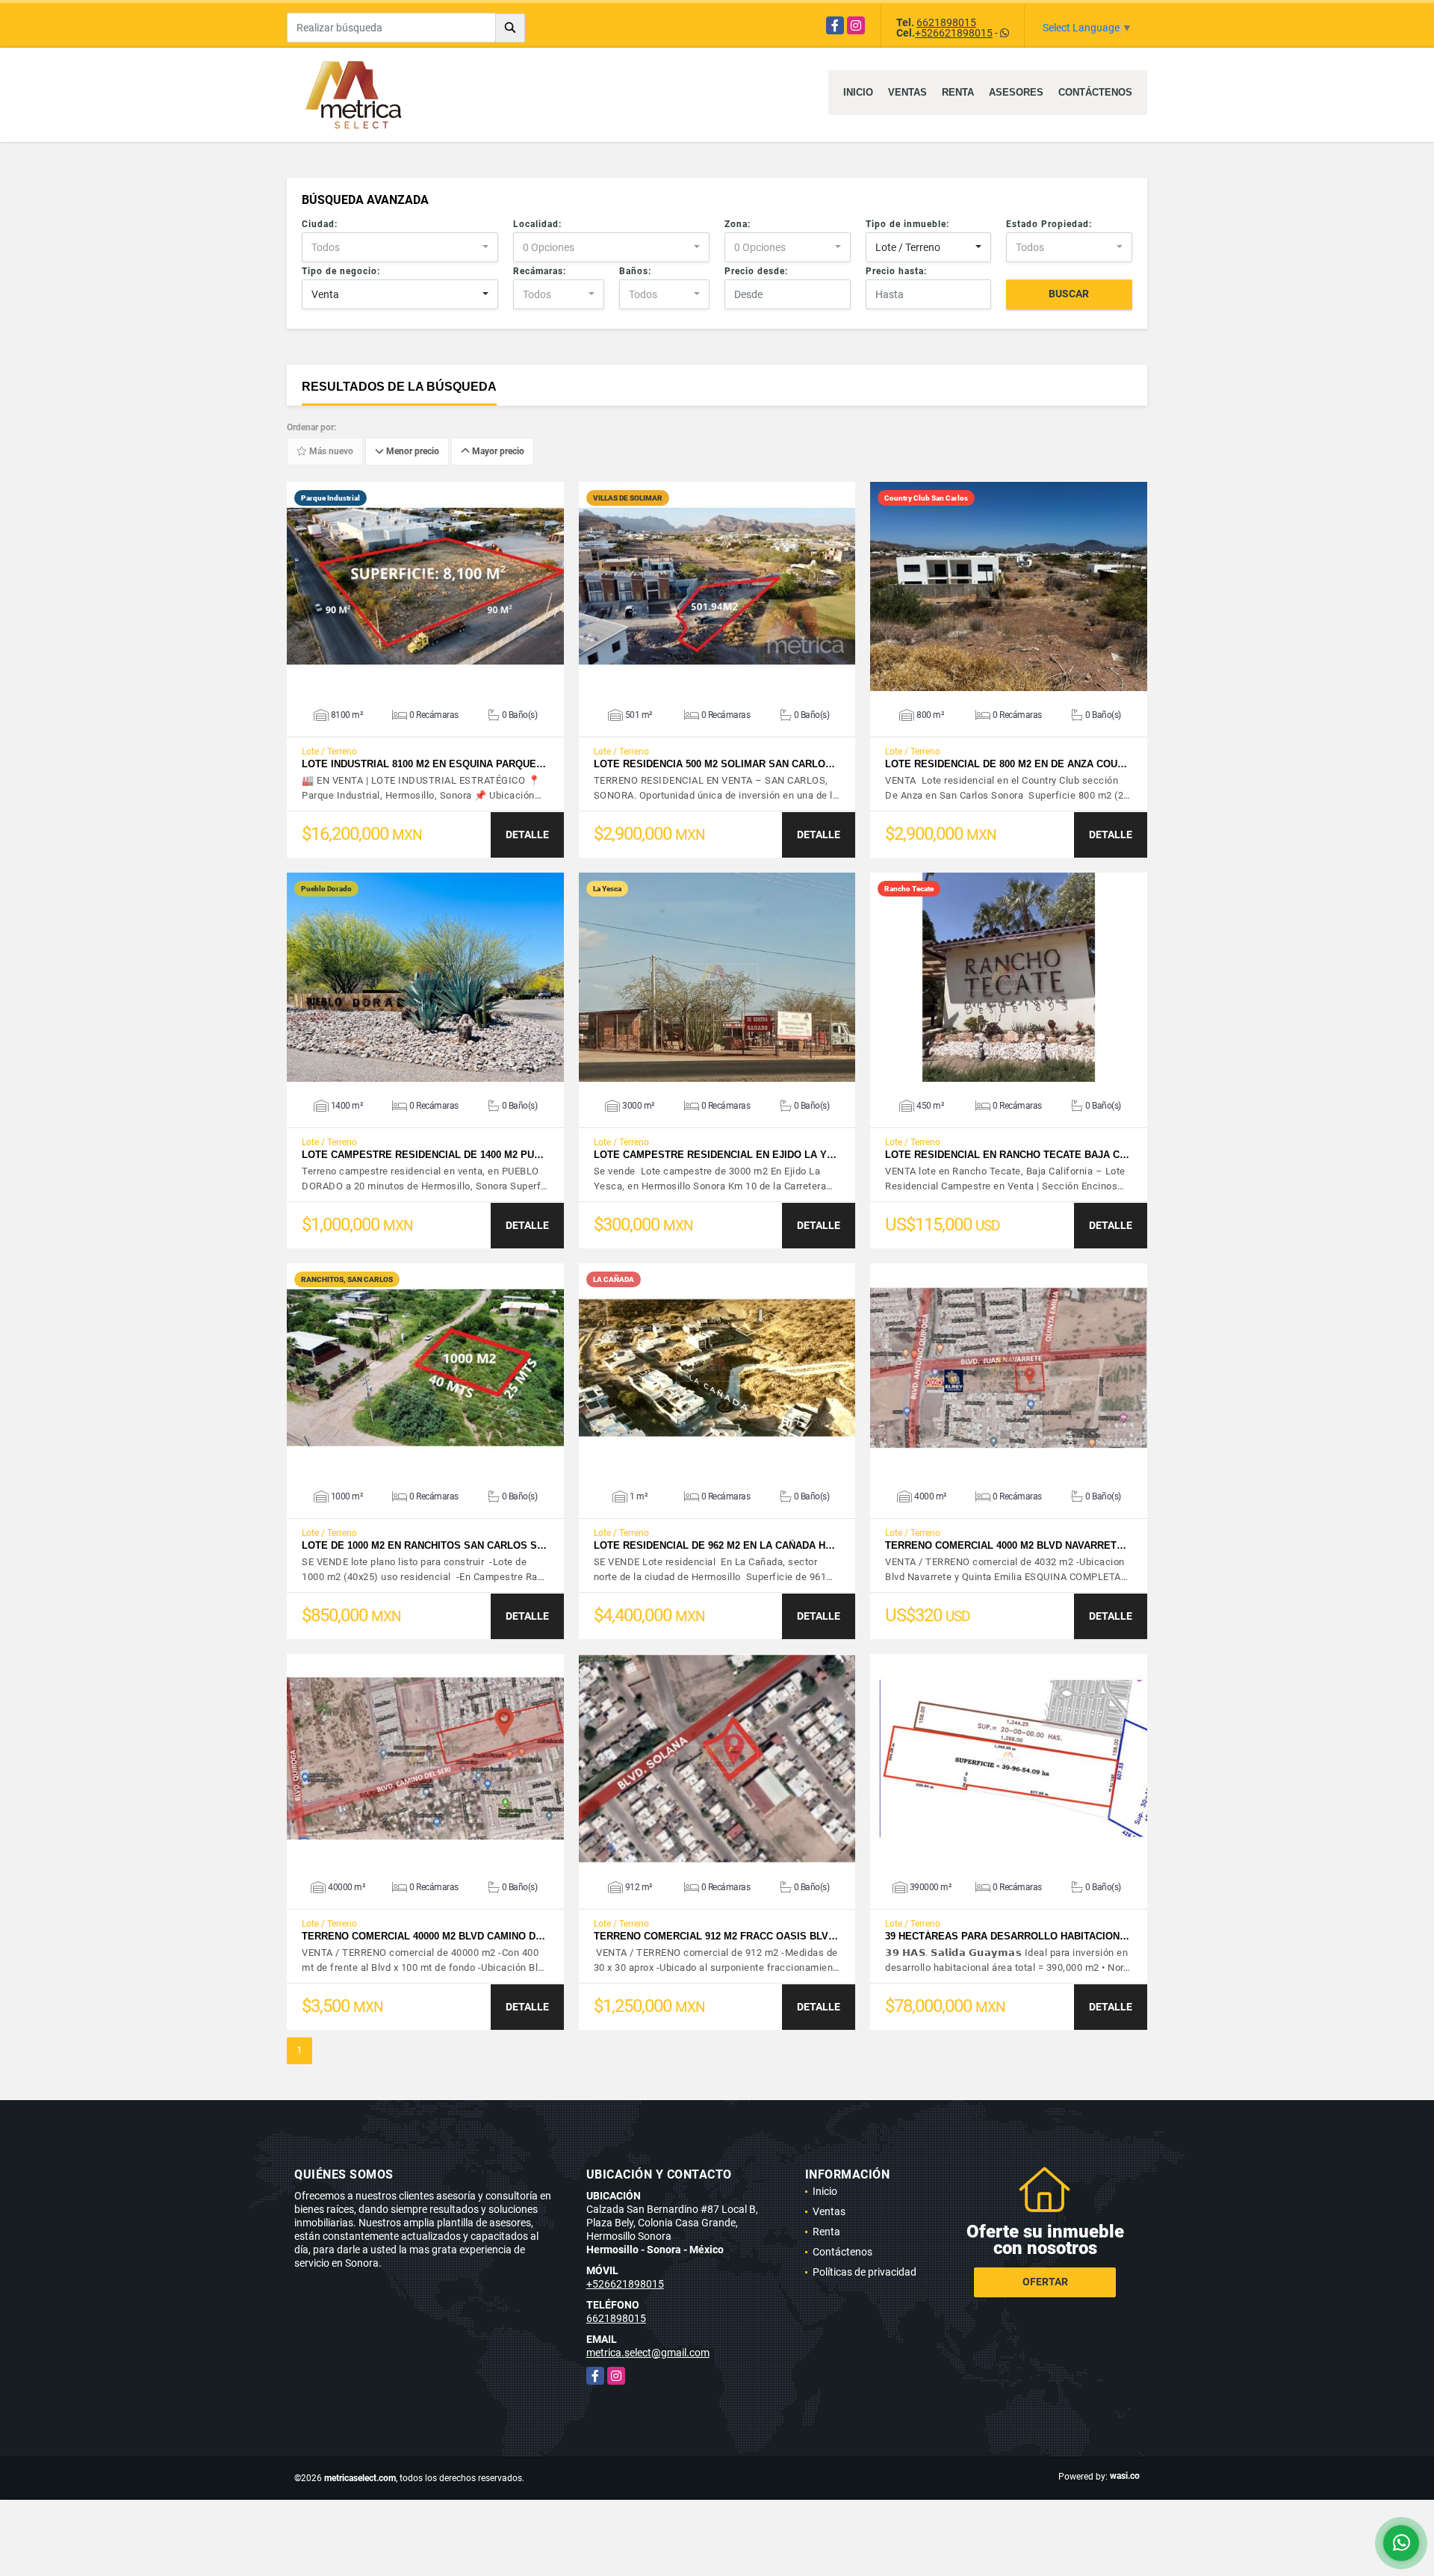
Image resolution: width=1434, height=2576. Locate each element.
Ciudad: (320, 224)
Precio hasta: (896, 271)
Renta (958, 92)
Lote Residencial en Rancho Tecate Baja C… (1007, 1155)
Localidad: (537, 224)
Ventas (907, 92)
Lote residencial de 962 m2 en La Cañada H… (714, 1545)
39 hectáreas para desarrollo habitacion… (1007, 1936)
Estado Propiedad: (1049, 224)
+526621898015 (954, 33)
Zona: (738, 224)
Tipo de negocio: (341, 271)
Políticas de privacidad (865, 2272)
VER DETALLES (425, 586)
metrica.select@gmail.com (648, 2353)
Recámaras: (540, 271)
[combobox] (400, 247)
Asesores (1016, 92)
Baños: (635, 271)
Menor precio (412, 452)
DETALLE (527, 835)
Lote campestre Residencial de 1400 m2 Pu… (423, 1155)
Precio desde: (756, 271)
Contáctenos (1095, 92)
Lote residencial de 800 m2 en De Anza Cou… (1006, 764)
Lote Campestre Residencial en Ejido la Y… (715, 1155)
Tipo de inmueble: (907, 224)
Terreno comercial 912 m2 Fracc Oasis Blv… (716, 1936)
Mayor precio (497, 452)
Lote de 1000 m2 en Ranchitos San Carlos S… (424, 1545)
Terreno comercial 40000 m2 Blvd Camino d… (423, 1936)
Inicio (858, 92)
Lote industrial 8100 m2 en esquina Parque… (424, 764)
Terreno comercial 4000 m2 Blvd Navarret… (1006, 1545)
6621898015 (946, 22)
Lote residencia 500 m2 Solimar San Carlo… (714, 764)
